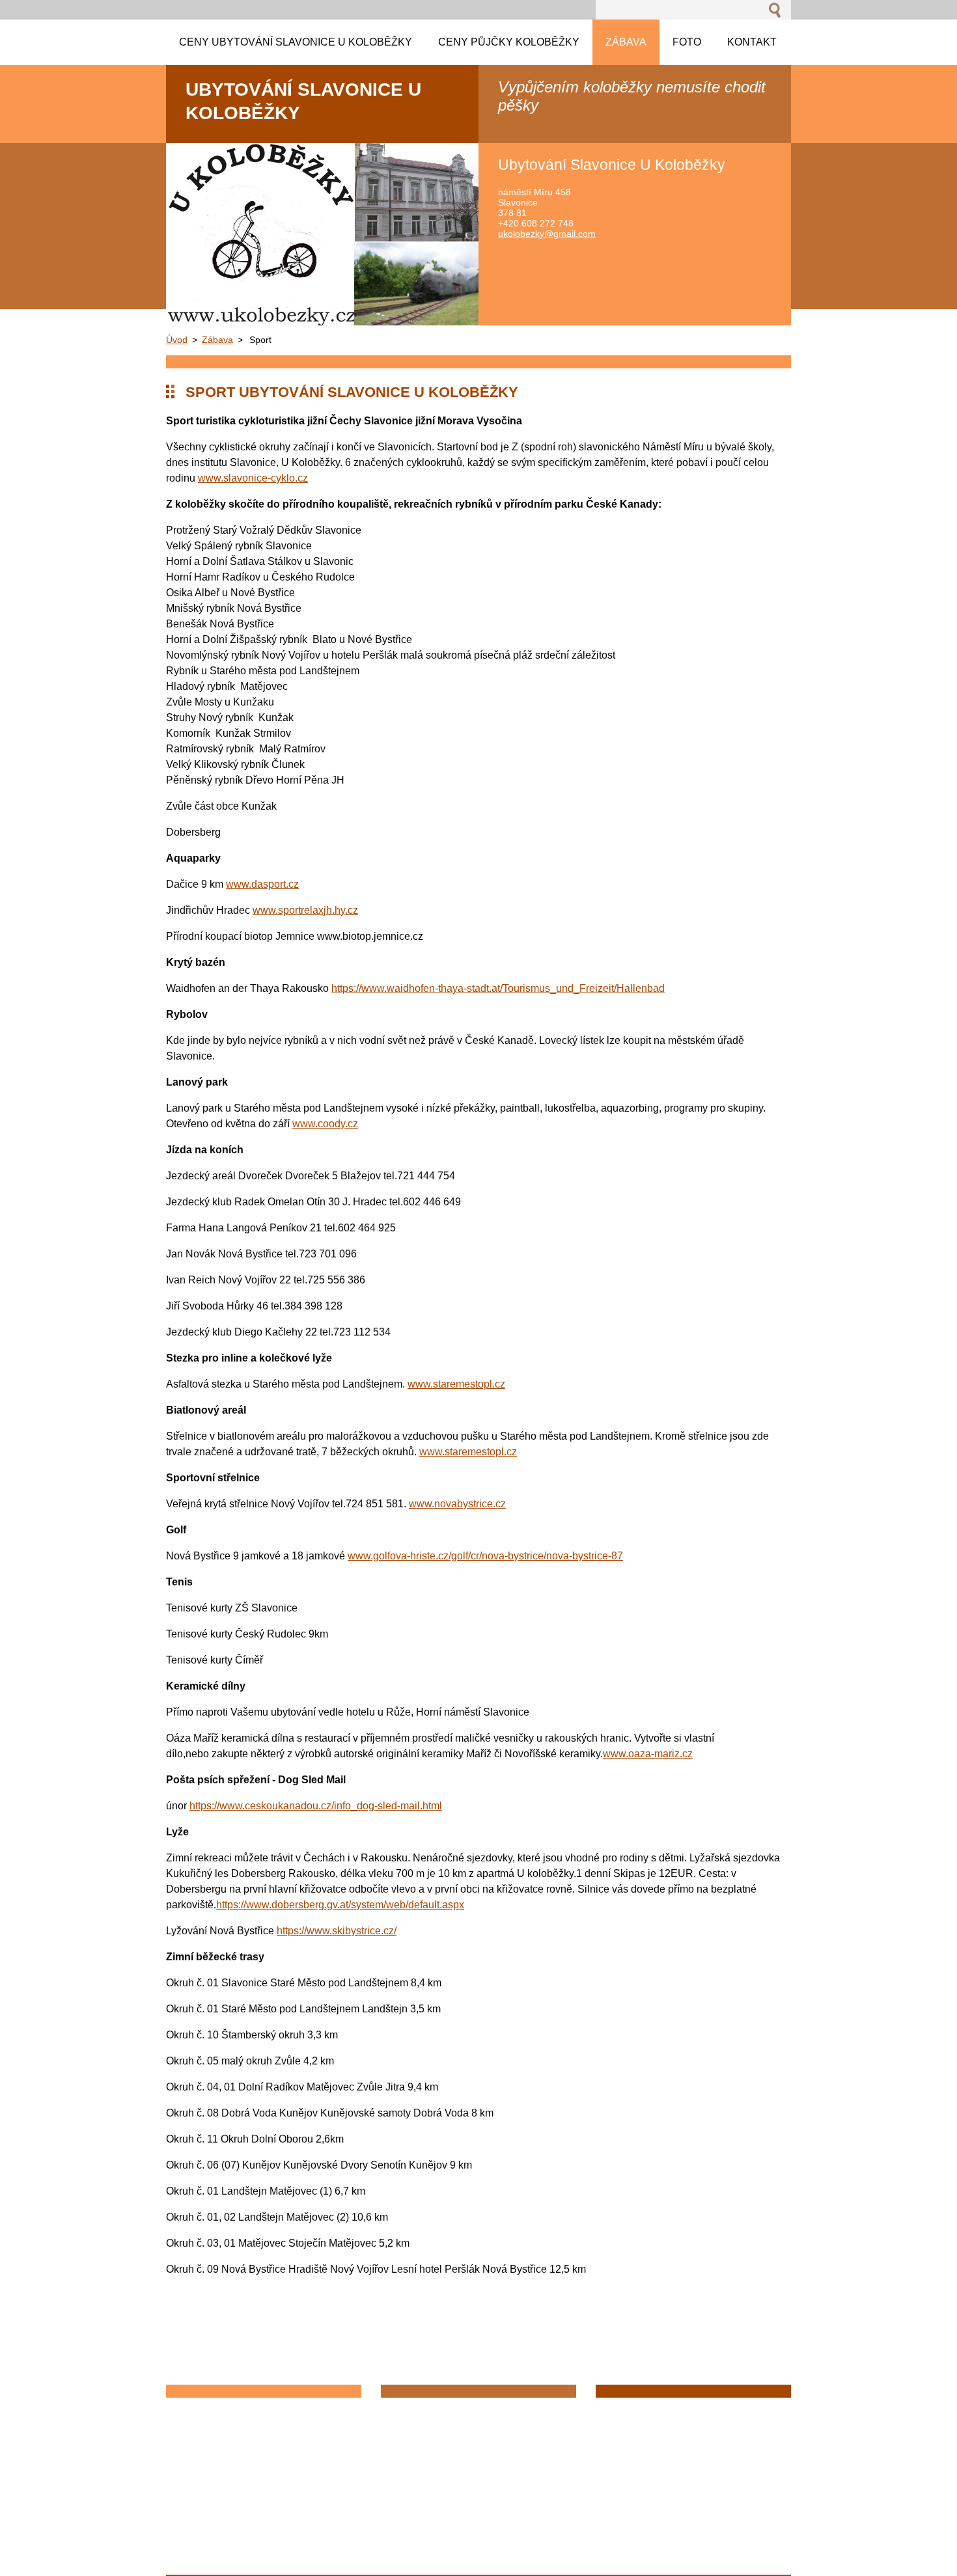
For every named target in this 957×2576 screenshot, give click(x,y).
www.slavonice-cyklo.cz (253, 478)
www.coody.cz (325, 1124)
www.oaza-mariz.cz (648, 1754)
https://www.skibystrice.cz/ (337, 1931)
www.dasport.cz (262, 884)
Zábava (217, 340)
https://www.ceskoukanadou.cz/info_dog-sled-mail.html (316, 1806)
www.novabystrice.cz (457, 1504)
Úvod (177, 340)
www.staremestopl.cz (456, 1384)
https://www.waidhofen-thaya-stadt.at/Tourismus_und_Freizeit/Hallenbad (498, 988)
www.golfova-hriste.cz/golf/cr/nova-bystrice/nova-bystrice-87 (485, 1556)
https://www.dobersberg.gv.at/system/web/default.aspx (340, 1905)
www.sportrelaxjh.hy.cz (305, 910)
